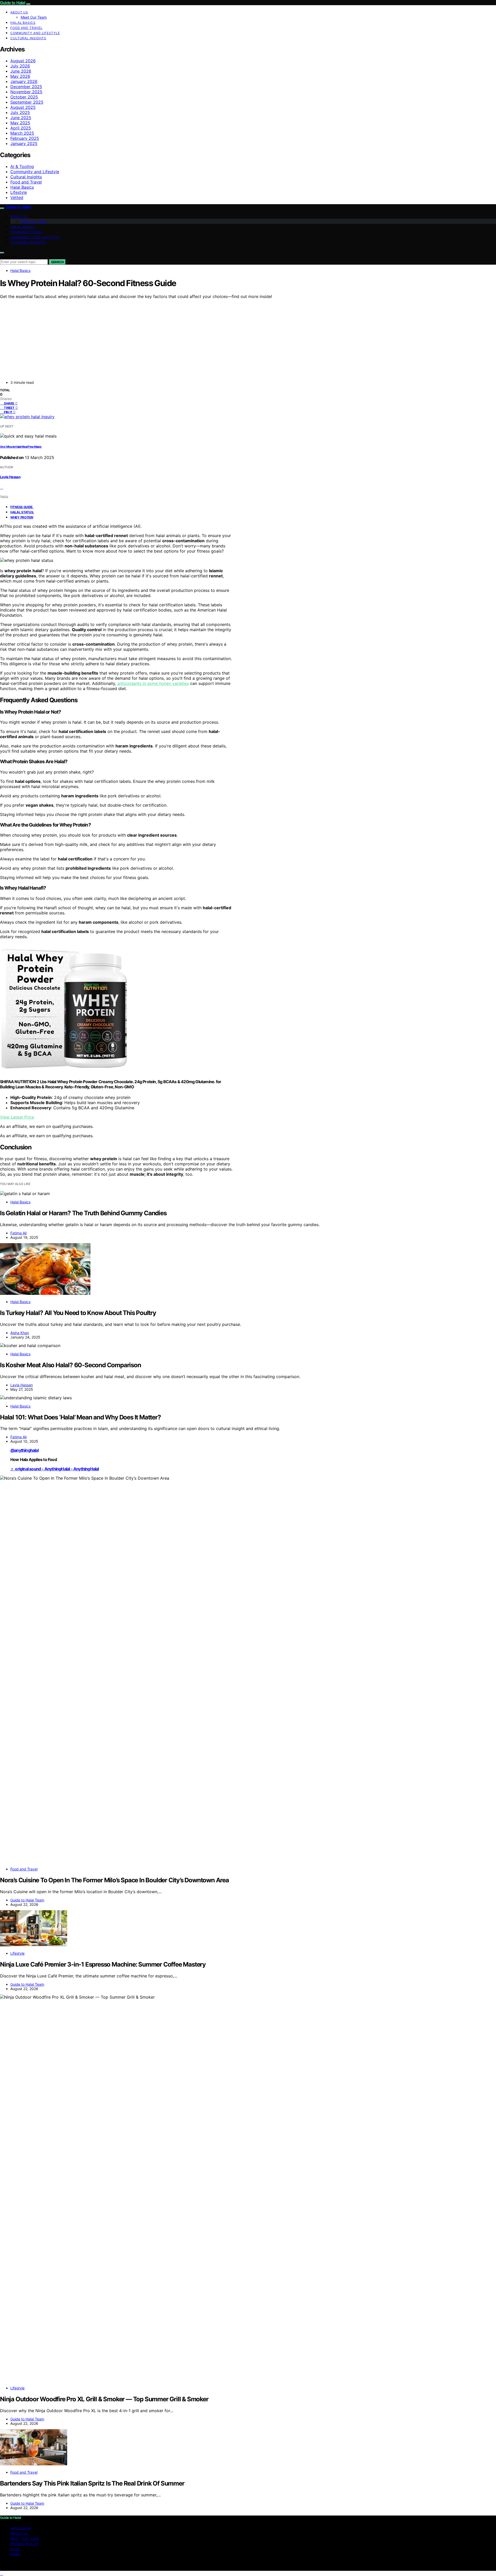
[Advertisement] (207, 338)
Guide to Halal (13, 3)
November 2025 (26, 92)
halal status (22, 512)
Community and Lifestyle (35, 33)
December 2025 (26, 87)
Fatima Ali (18, 1233)
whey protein (22, 517)
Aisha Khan (20, 1333)
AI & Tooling (22, 166)
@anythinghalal (24, 1450)
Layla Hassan (10, 477)
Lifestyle (19, 192)
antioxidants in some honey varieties (153, 683)
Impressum (21, 2528)
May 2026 (20, 76)
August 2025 (23, 107)
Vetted (17, 197)
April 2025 (21, 128)
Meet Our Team (34, 17)
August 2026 (23, 61)
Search (57, 262)
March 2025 (22, 133)
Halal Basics (23, 23)
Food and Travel (26, 28)
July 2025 (20, 112)
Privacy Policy (25, 2544)
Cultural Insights (28, 38)
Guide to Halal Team (27, 1900)
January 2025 (24, 143)
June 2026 (21, 71)
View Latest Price (17, 1117)
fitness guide (21, 507)
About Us (19, 12)
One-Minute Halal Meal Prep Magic (21, 447)
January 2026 (24, 81)
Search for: (9, 257)
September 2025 (27, 102)
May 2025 (20, 123)
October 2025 (24, 97)
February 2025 (25, 138)
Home (16, 2554)
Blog (15, 2549)
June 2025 (21, 118)
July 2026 (20, 66)
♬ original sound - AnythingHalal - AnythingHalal (55, 1469)
